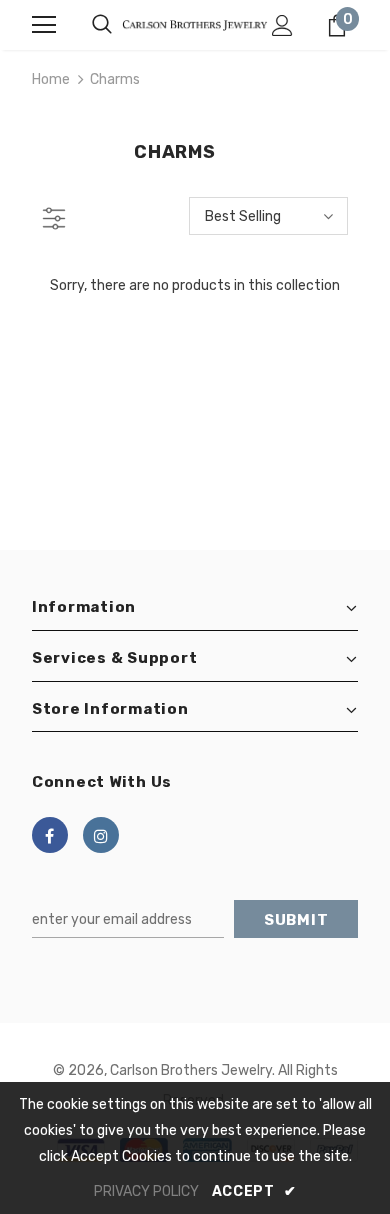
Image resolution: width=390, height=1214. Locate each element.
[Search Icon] (102, 25)
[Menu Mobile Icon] (44, 25)
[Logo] (195, 24)
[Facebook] (50, 835)
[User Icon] (282, 25)
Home (51, 79)
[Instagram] (101, 835)
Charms (115, 79)
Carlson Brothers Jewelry (191, 1070)
